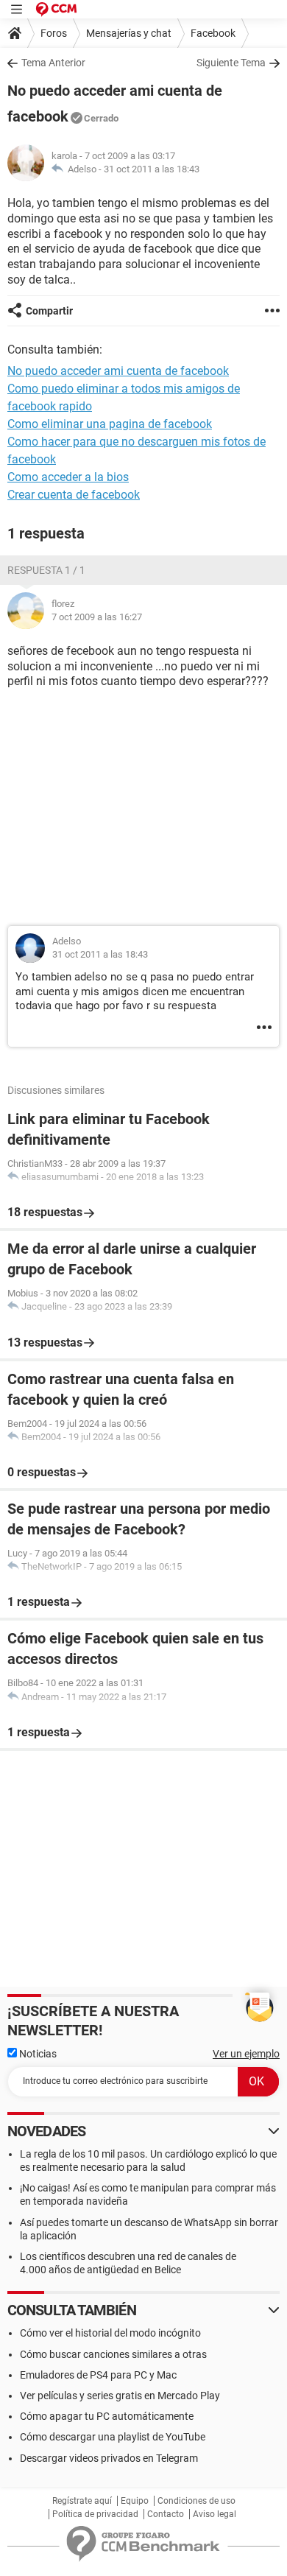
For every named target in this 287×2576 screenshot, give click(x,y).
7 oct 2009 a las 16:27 (97, 617)
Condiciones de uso (196, 2501)
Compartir (49, 311)
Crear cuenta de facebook (74, 495)
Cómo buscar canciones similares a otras (113, 2354)
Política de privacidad (95, 2514)
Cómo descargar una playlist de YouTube (113, 2437)
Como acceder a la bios (68, 477)
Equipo (135, 2501)
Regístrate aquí (82, 2501)
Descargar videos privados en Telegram (109, 2458)
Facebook (213, 33)
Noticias (37, 2054)
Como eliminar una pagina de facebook (110, 424)
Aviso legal (215, 2514)
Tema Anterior (53, 63)
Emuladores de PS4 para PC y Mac (98, 2375)
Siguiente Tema (231, 63)
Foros (54, 33)
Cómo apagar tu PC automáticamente (107, 2416)
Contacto (166, 2514)
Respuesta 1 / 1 (46, 570)
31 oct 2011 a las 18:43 (152, 169)
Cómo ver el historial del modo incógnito (110, 2333)
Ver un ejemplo (246, 2054)
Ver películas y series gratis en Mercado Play (120, 2396)
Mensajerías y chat (129, 33)
